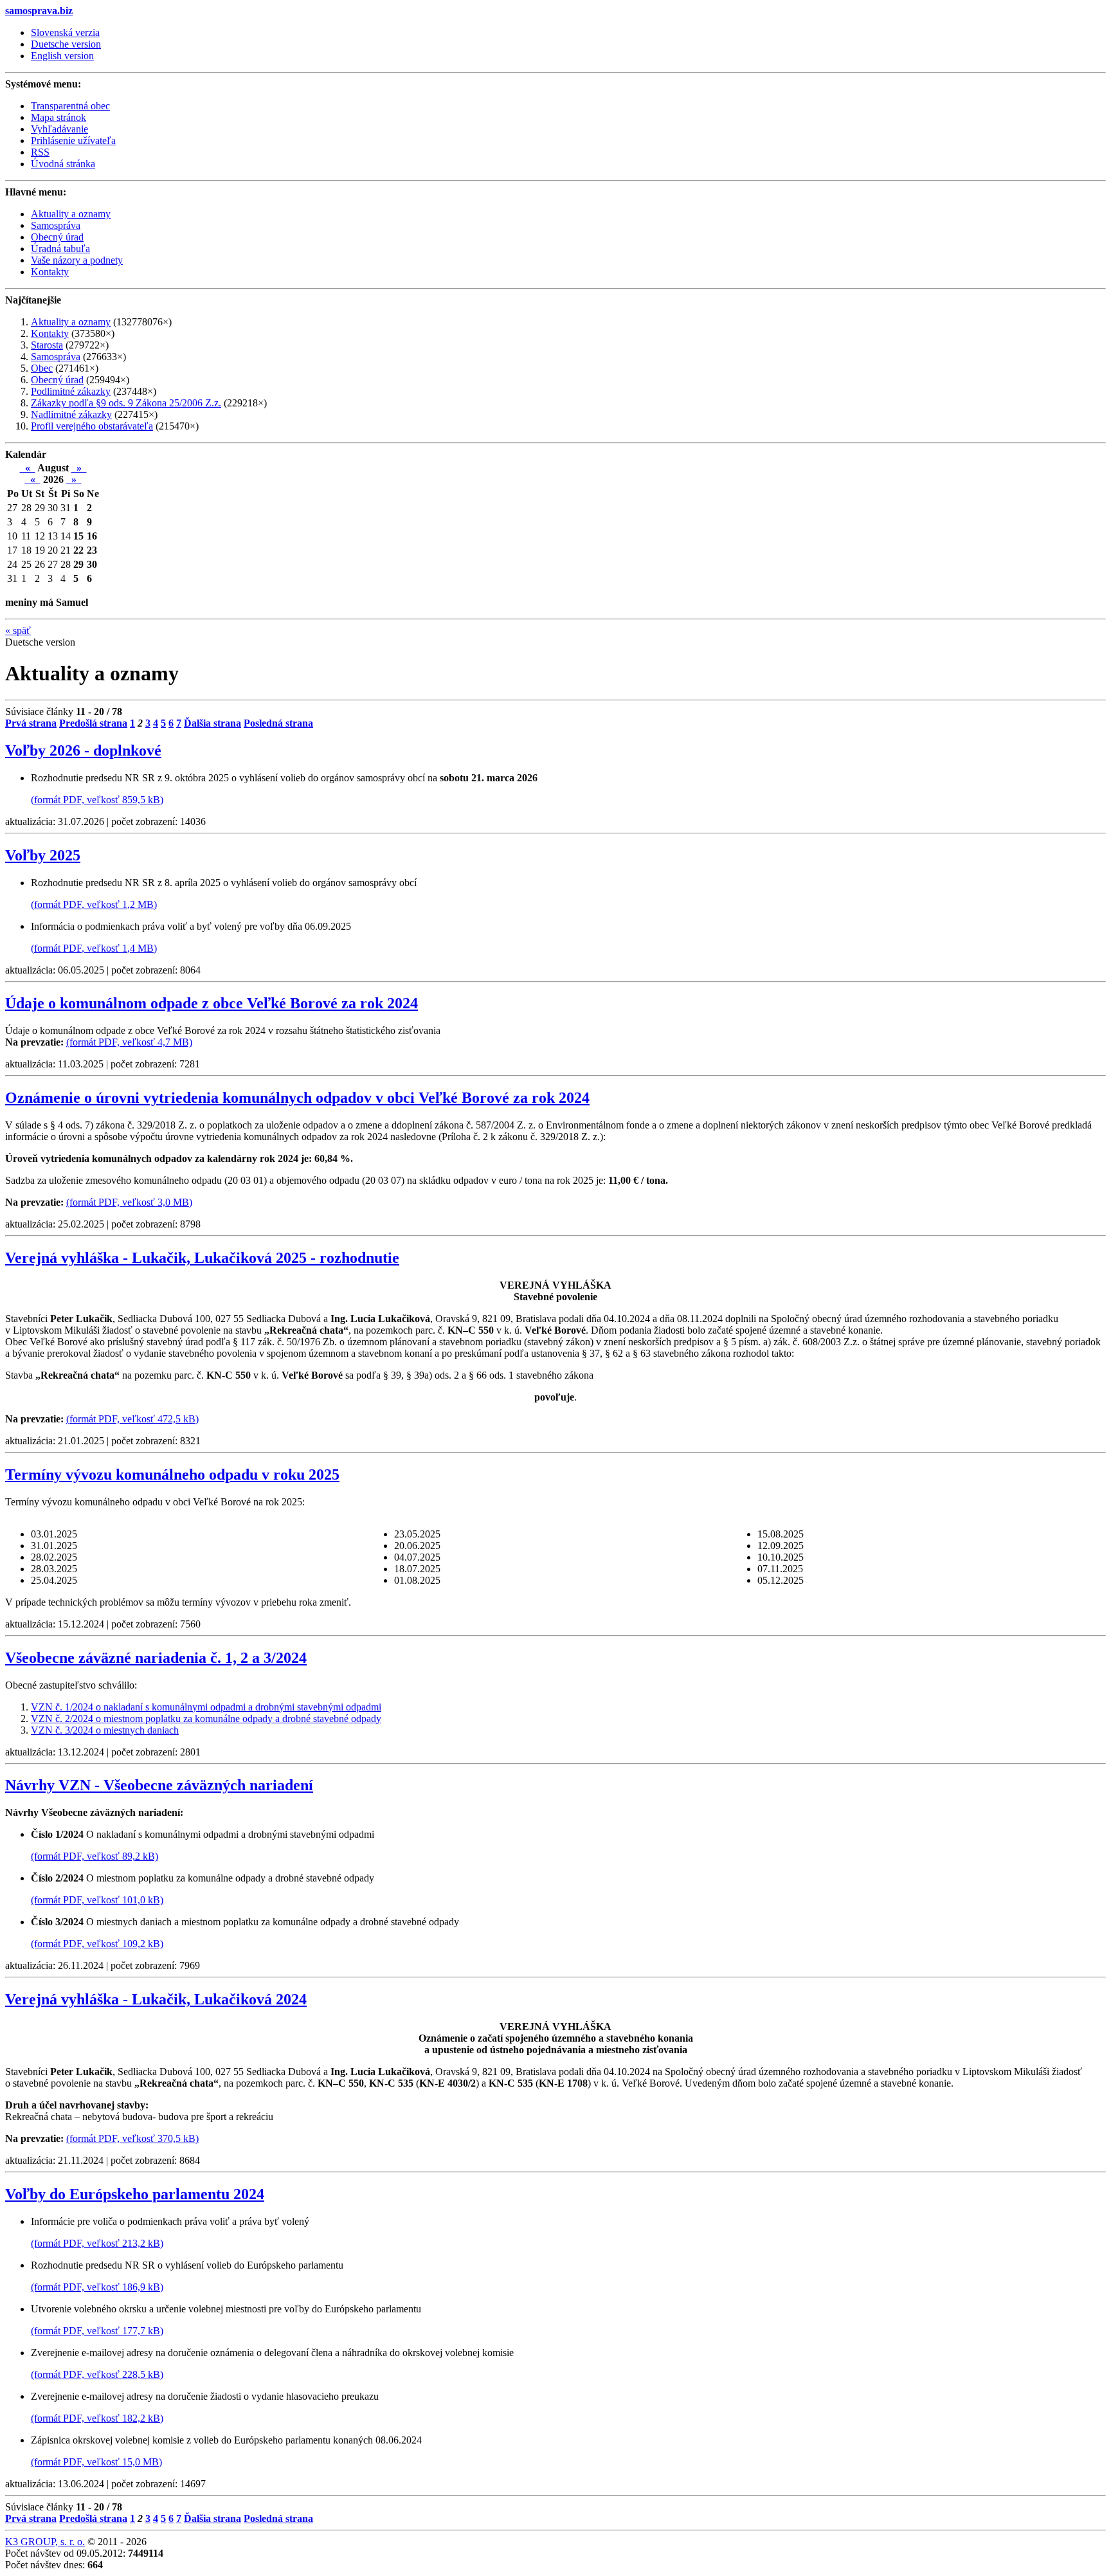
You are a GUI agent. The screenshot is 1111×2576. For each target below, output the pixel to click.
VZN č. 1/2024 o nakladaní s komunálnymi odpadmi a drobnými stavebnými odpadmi (206, 1707)
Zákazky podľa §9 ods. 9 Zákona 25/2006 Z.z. (126, 403)
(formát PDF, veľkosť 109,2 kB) (97, 1944)
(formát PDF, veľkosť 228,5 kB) (97, 2374)
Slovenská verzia (65, 32)
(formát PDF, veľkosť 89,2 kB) (95, 1856)
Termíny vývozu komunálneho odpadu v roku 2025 (172, 1474)
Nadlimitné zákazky (71, 414)
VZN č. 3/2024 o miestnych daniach (105, 1730)
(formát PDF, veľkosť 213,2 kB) (97, 2243)
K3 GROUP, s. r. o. (45, 2542)
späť (18, 630)
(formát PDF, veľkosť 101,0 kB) (97, 1900)
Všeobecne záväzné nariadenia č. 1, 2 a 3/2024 (156, 1658)
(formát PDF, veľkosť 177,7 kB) (97, 2331)
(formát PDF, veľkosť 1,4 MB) (94, 948)
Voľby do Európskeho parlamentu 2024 (135, 2194)
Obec (42, 368)
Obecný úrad (57, 380)
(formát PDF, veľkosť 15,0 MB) (96, 2462)
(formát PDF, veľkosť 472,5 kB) (132, 1419)
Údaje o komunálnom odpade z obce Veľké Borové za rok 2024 (212, 1003)
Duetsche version (66, 44)
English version (62, 56)
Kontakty (50, 333)
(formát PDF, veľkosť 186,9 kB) (97, 2287)
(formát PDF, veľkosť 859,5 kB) (97, 800)
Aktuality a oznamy (71, 322)
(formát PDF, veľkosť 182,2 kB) (97, 2418)
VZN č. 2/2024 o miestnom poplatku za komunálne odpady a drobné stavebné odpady (206, 1719)
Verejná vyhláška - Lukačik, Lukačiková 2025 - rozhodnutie (202, 1258)
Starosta (47, 345)
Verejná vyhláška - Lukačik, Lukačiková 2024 (156, 1999)
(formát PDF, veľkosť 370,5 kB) (132, 2138)
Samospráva (56, 357)
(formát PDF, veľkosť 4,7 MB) (129, 1042)
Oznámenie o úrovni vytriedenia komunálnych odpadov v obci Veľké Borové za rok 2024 (297, 1098)
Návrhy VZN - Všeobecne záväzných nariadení (159, 1785)
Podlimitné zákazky (71, 391)
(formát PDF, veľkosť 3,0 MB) (129, 1202)
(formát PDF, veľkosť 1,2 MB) (94, 904)
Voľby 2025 (43, 855)
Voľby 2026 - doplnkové (83, 750)
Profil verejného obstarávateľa (92, 426)
